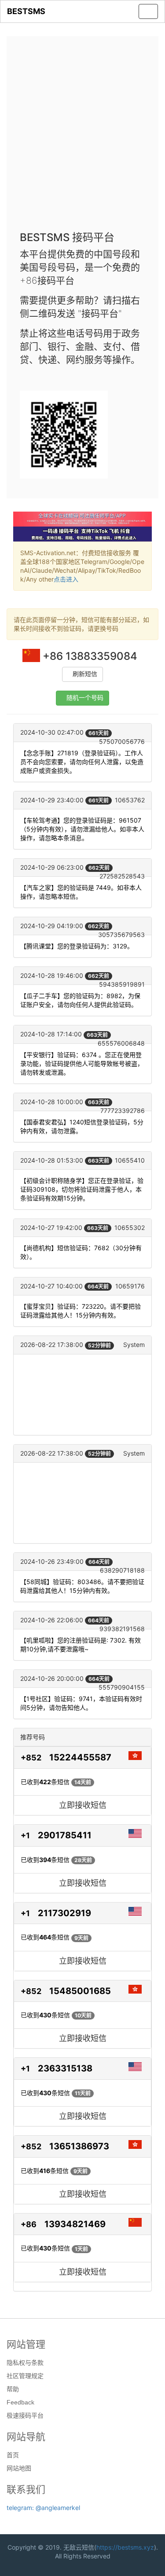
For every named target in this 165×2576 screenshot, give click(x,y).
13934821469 (75, 2224)
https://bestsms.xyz (125, 2547)
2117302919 (64, 1913)
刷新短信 (85, 674)
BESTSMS (26, 11)
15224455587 (80, 1757)
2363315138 (65, 2068)
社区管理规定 (25, 2376)
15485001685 (80, 1991)
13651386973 (79, 2146)
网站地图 (19, 2468)
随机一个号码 (85, 698)
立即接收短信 (83, 1805)
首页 (13, 2455)
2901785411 (65, 1835)
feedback (20, 2402)
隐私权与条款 (25, 2363)
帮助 (13, 2389)
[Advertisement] (82, 136)
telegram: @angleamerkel (43, 2508)
